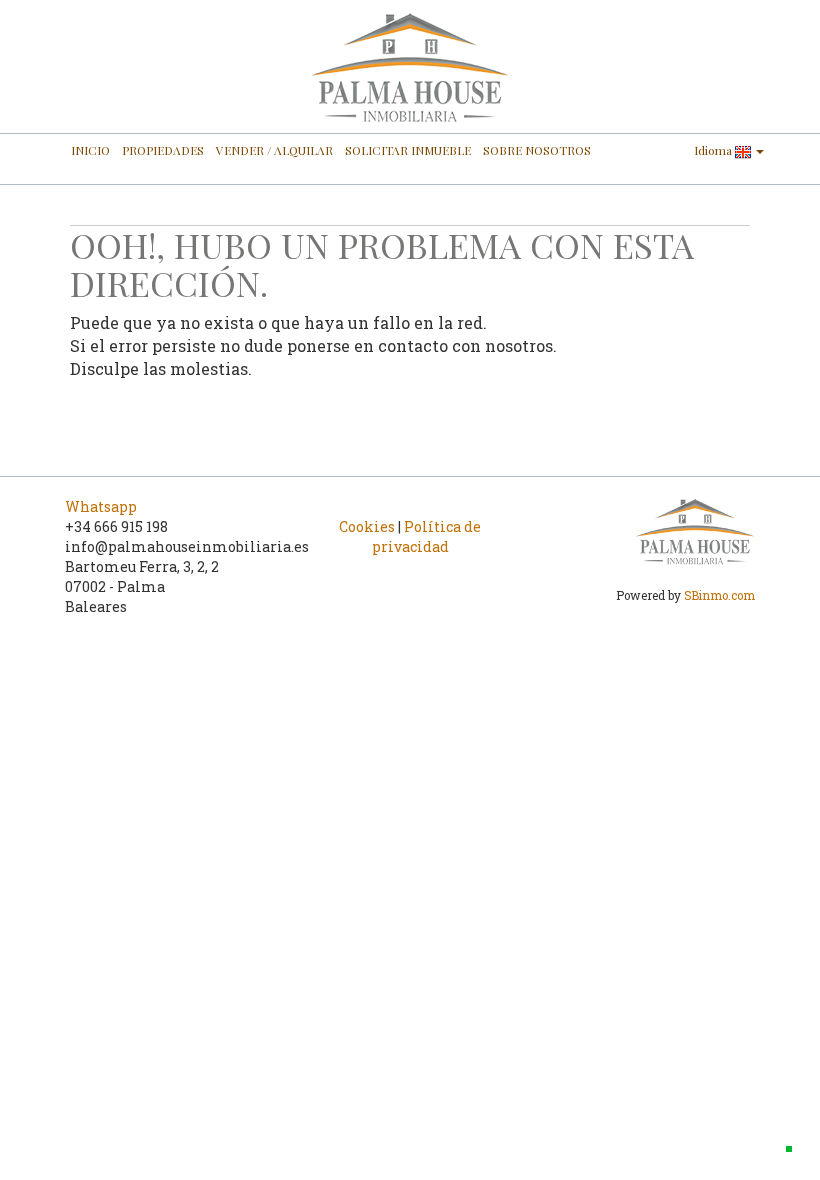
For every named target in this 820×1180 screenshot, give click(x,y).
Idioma (714, 150)
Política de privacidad (427, 536)
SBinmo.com (719, 595)
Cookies (367, 526)
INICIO (90, 150)
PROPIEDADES (163, 150)
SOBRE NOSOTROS (537, 150)
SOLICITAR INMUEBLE (408, 150)
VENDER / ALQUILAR (274, 150)
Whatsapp (101, 506)
